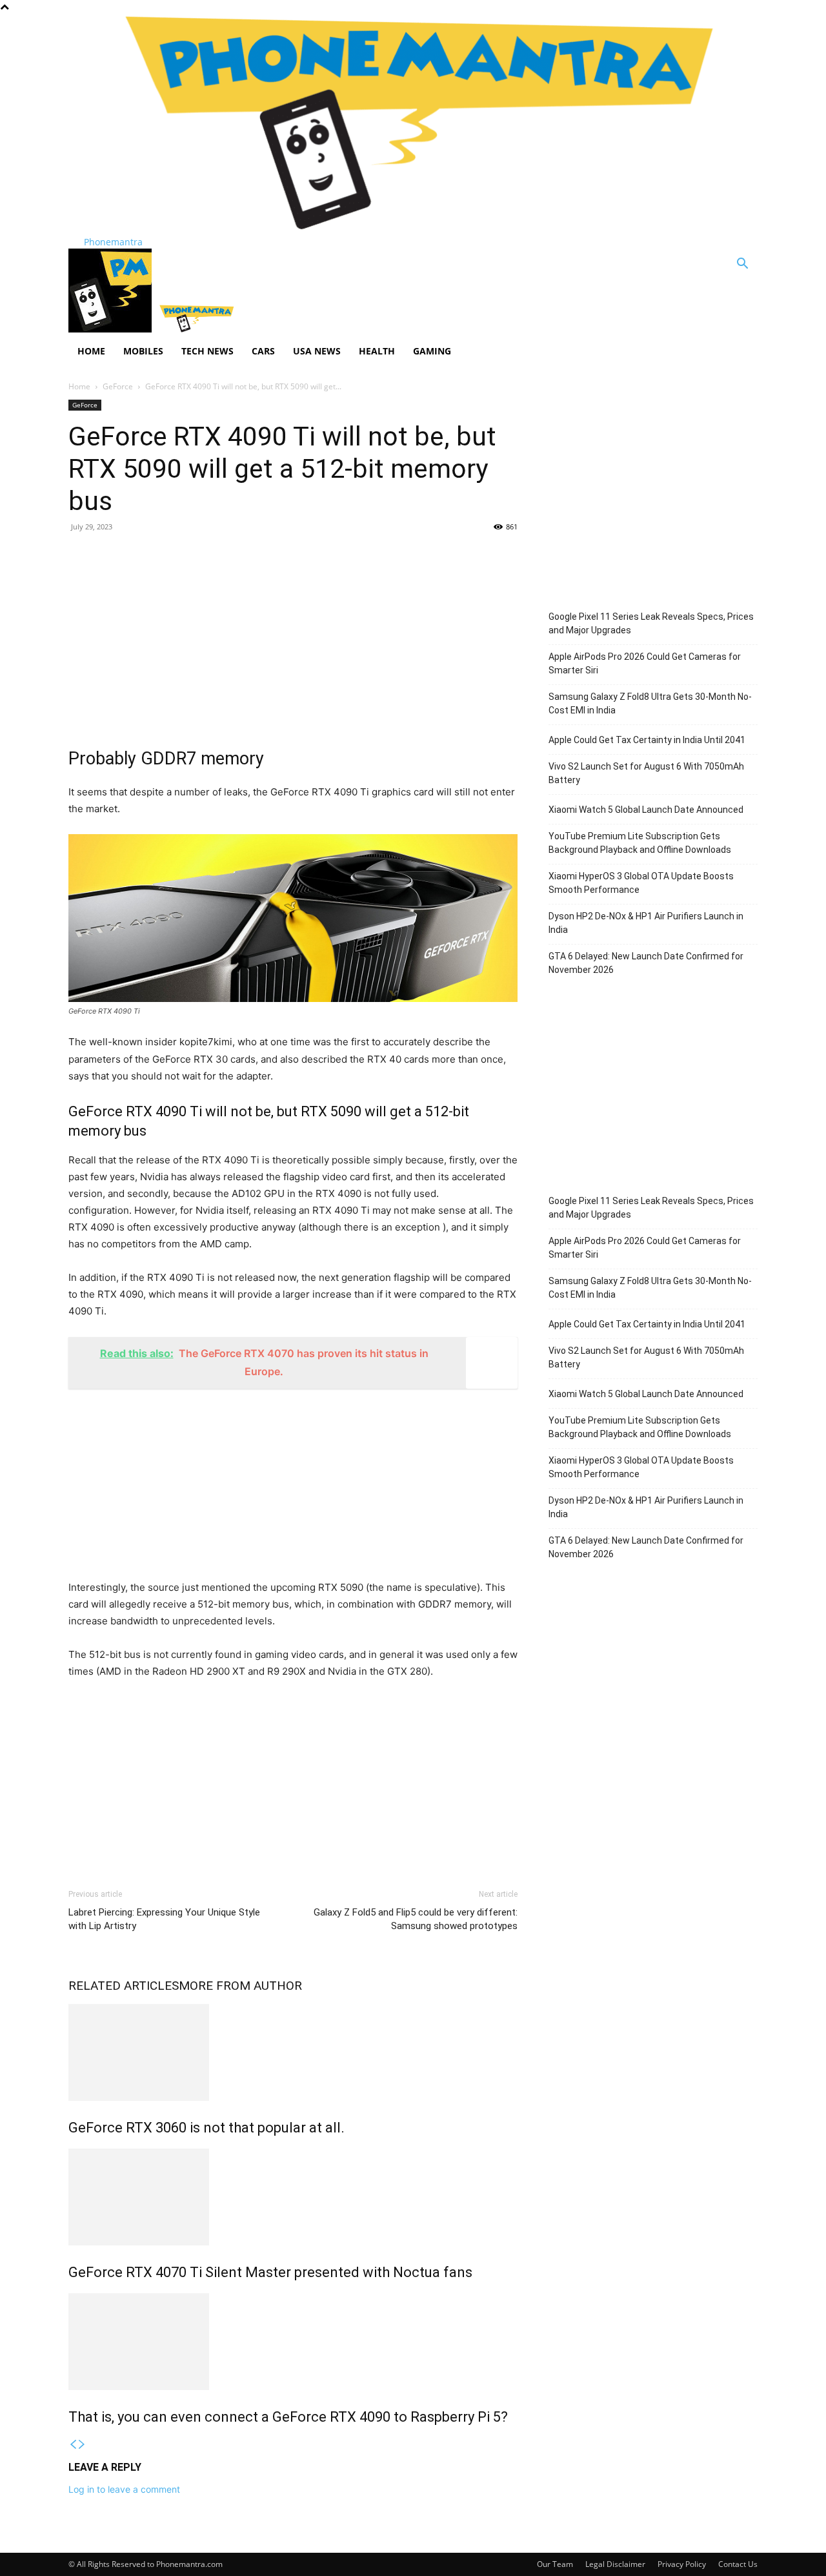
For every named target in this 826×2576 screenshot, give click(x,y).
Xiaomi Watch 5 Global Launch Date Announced (646, 810)
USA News (317, 351)
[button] (742, 265)
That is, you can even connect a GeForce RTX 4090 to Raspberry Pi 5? (288, 2417)
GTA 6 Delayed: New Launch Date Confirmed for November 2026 (646, 963)
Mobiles (143, 351)
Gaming (432, 351)
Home (91, 351)
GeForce (118, 386)
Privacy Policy (682, 2564)
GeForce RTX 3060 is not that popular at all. (206, 2128)
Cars (263, 351)
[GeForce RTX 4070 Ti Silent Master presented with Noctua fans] (293, 2197)
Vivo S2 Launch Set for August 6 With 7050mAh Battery (646, 773)
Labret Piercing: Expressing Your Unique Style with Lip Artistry (164, 1919)
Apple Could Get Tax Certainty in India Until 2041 (647, 740)
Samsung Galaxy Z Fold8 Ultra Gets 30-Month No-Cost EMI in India (650, 703)
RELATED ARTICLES (124, 1986)
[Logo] (111, 329)
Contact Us (738, 2564)
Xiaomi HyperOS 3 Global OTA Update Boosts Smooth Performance (641, 883)
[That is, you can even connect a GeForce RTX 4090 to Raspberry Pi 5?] (293, 2342)
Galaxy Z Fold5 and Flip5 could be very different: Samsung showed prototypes (416, 1919)
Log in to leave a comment (124, 2489)
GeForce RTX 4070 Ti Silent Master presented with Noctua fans (270, 2272)
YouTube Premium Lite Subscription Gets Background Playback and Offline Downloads (640, 843)
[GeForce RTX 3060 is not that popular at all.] (293, 2052)
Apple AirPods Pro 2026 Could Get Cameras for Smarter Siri (645, 663)
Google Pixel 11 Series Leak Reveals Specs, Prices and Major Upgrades (651, 623)
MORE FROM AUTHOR (240, 1986)
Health (377, 351)
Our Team (555, 2564)
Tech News (207, 351)
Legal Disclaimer (615, 2564)
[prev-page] (73, 2445)
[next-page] (82, 2445)
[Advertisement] (293, 637)
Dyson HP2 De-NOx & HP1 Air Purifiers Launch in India (646, 923)
